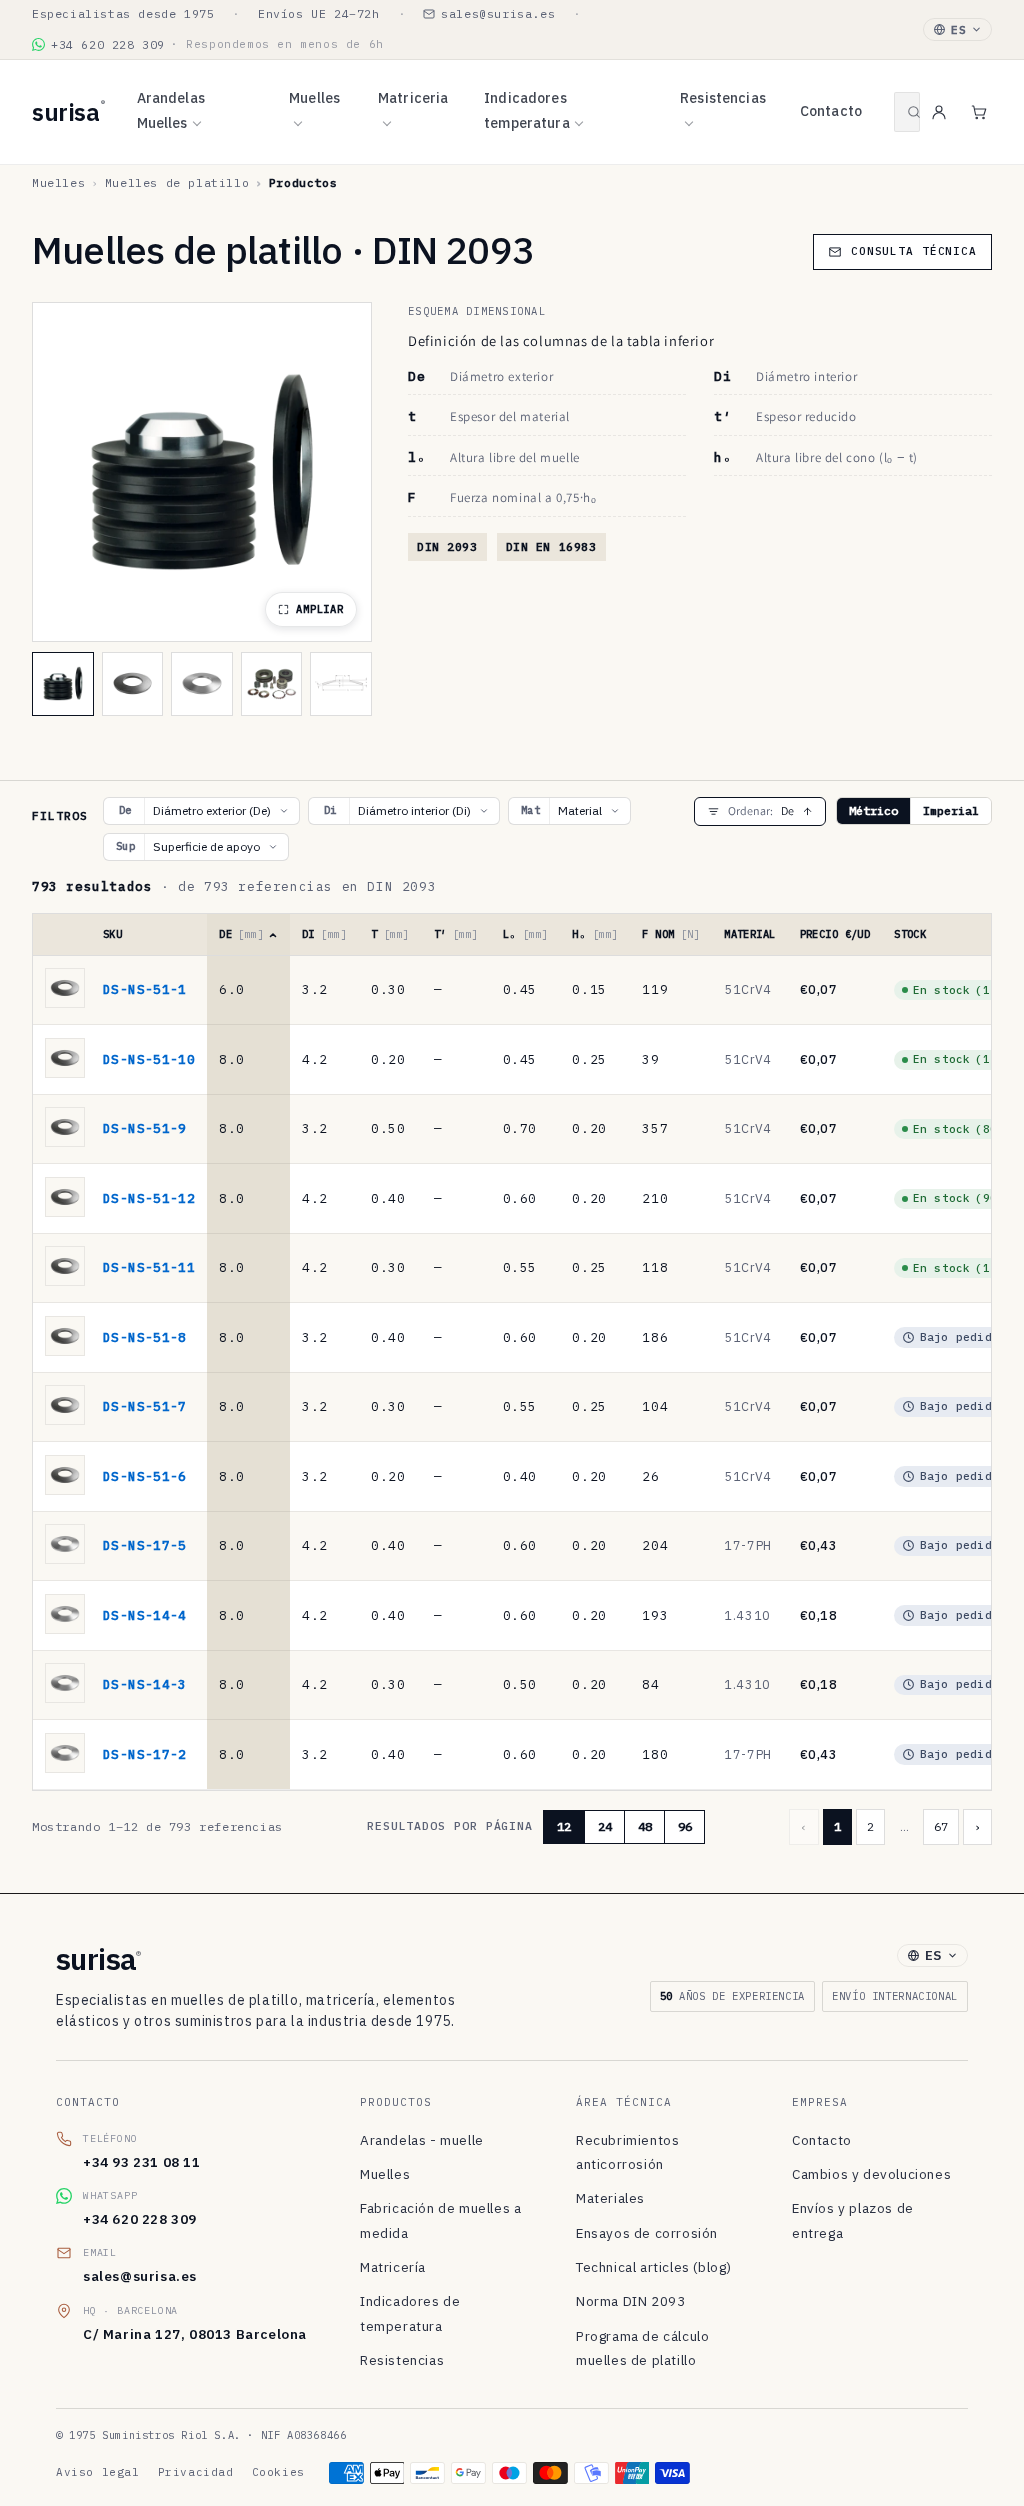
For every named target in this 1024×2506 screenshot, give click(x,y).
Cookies (278, 2472)
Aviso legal (98, 2472)
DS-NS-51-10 (149, 1059)
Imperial (951, 810)
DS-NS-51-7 (145, 1406)
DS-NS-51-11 (149, 1267)
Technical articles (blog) (654, 2267)
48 (645, 1826)
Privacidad (196, 2472)
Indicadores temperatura (527, 110)
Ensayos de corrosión (647, 2233)
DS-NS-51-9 (145, 1128)
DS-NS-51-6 (145, 1476)
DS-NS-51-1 (145, 989)
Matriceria (413, 98)
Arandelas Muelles (171, 110)
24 (605, 1826)
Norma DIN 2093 (630, 2301)
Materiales (610, 2198)
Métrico (873, 810)
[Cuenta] (939, 112)
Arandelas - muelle (422, 2140)
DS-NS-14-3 (145, 1684)
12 (564, 1826)
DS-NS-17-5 (145, 1545)
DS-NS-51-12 (149, 1198)
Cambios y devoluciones (871, 2174)
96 (685, 1826)
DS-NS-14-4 (145, 1615)
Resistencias (723, 98)
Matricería (393, 2267)
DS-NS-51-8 (145, 1337)
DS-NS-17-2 (145, 1754)
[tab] (63, 684)
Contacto (831, 111)
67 (941, 1826)
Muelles (314, 98)
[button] (907, 111)
